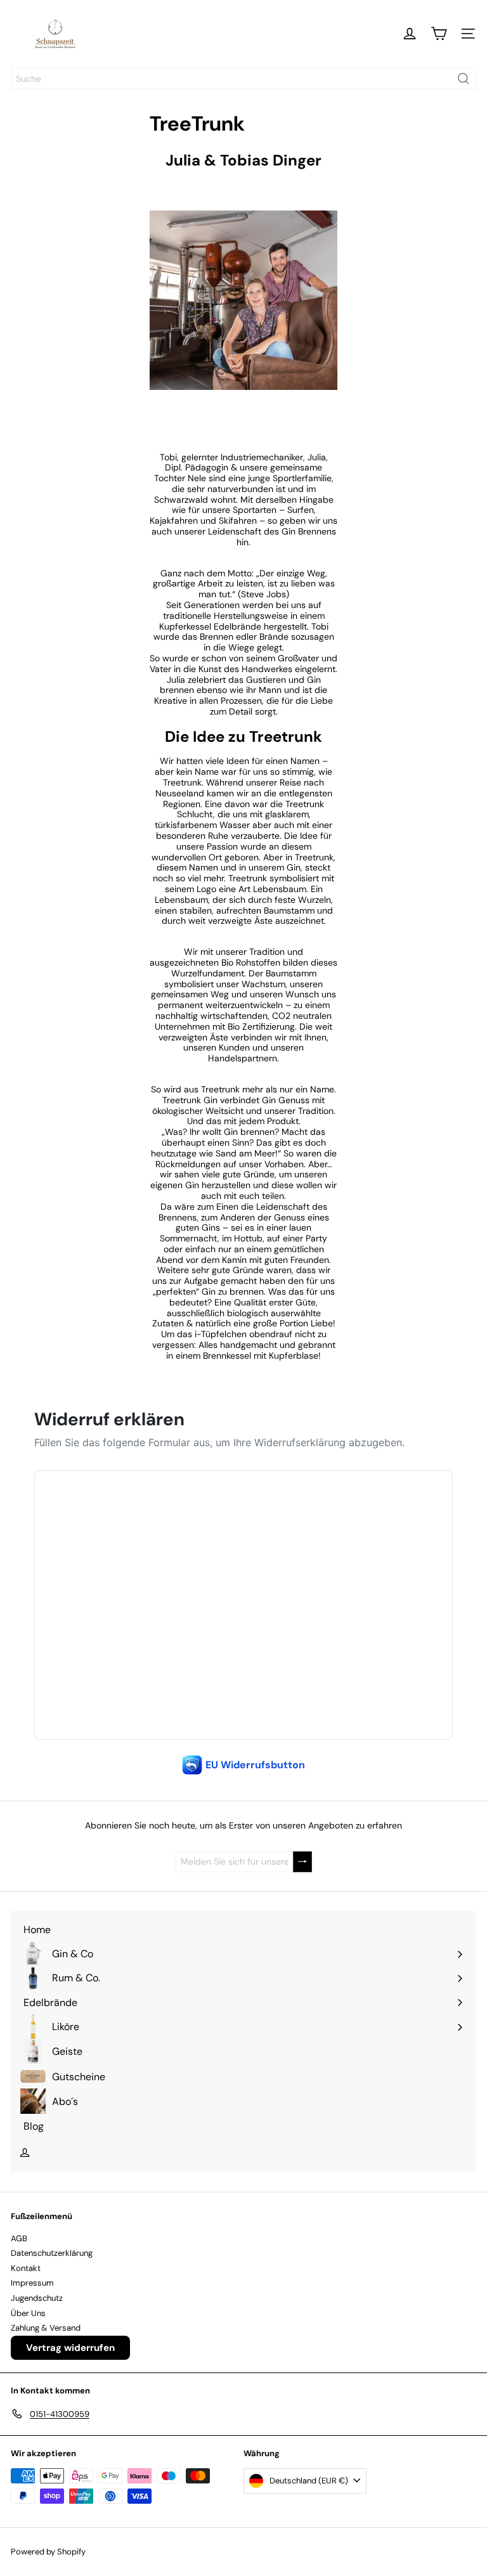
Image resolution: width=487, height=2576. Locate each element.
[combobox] (243, 79)
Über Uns (28, 2313)
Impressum (32, 2283)
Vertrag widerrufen (70, 2348)
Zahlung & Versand (46, 2328)
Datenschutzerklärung (52, 2253)
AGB (19, 2238)
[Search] (464, 79)
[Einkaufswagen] (439, 34)
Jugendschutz (37, 2298)
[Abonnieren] (302, 1862)
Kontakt (26, 2268)
